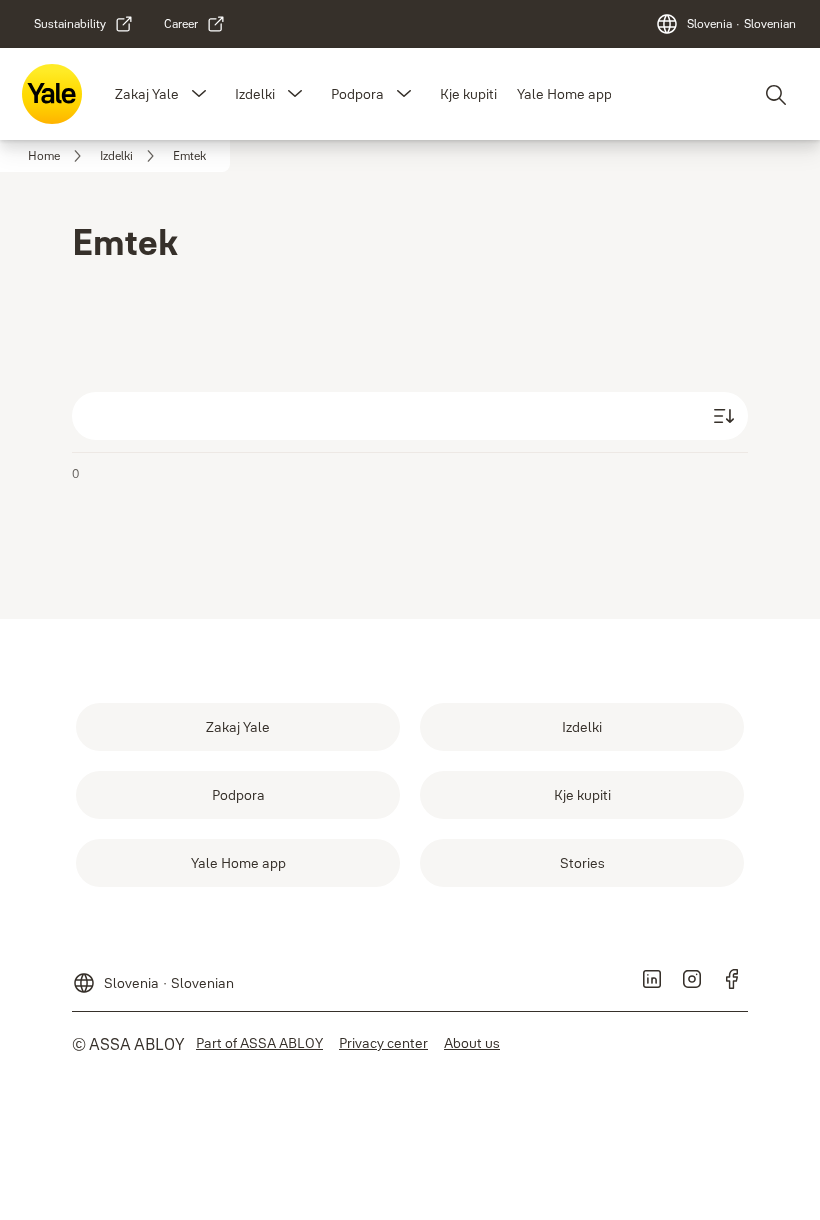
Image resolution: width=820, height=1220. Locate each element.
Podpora (357, 94)
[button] (199, 94)
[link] (84, 24)
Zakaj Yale (147, 94)
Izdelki (255, 94)
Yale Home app (564, 94)
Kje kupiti (468, 94)
